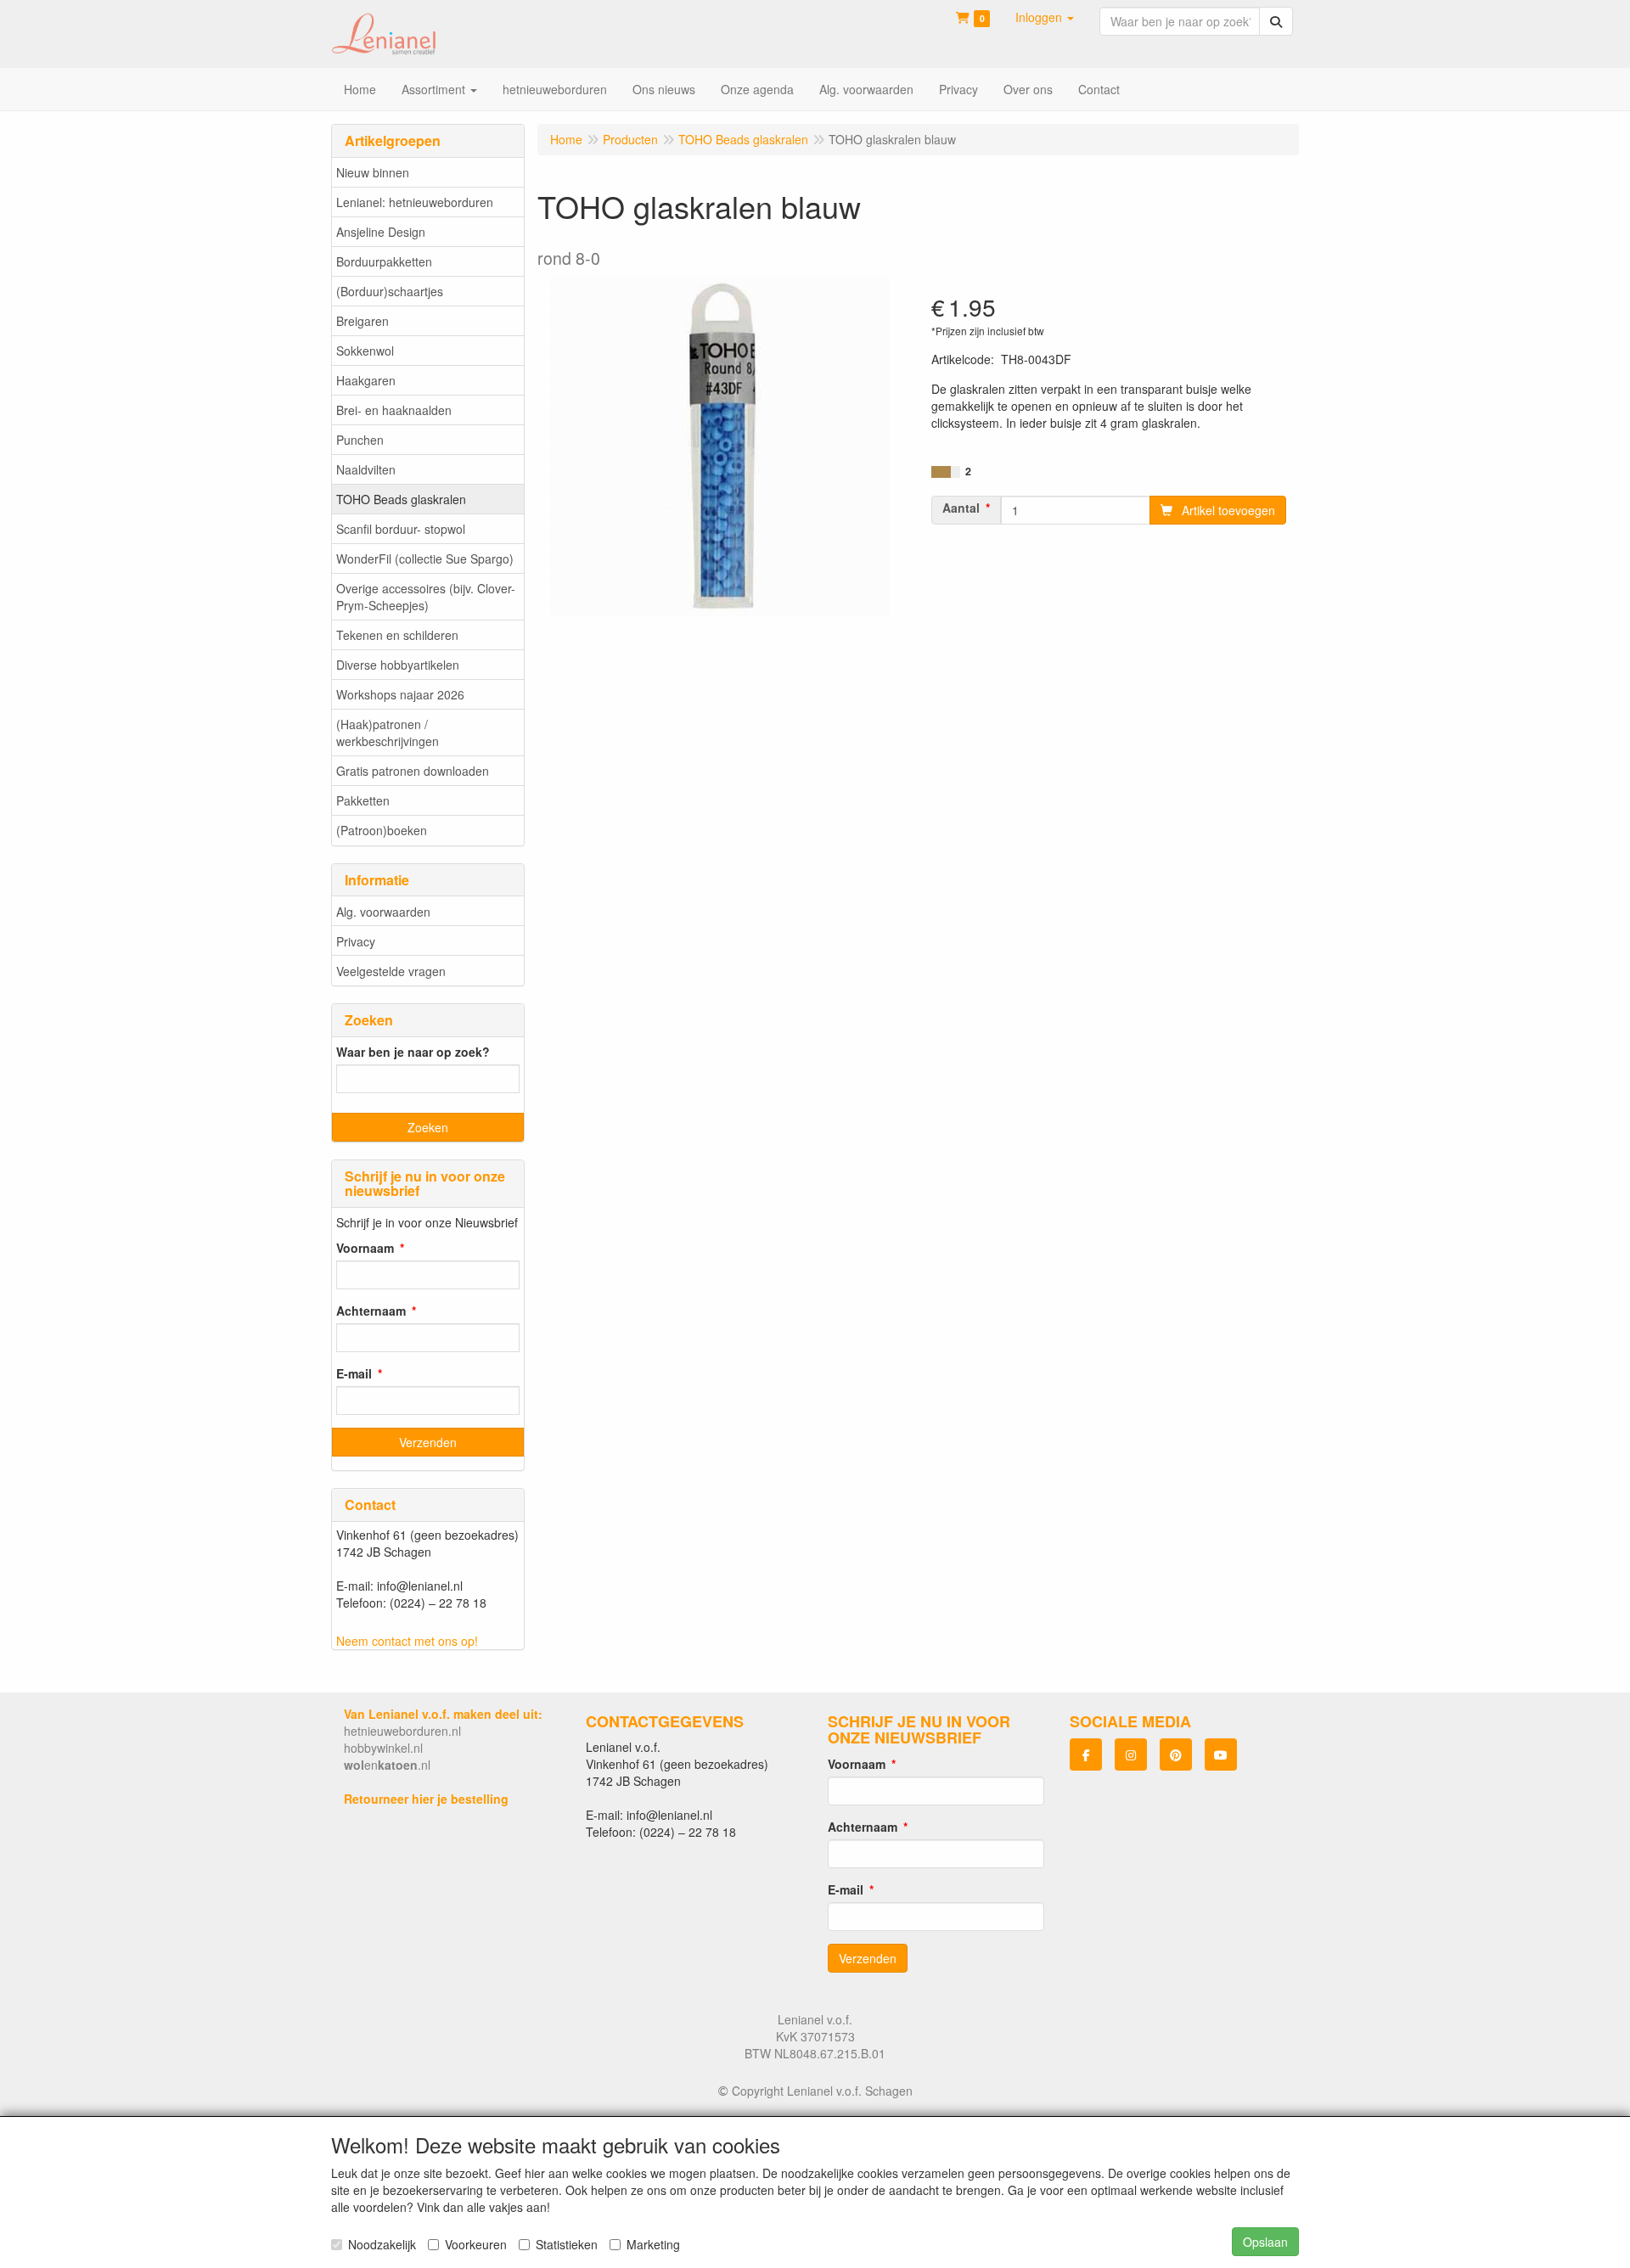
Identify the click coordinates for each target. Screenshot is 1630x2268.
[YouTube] (1221, 1754)
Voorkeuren (476, 2244)
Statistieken (567, 2244)
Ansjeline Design (381, 232)
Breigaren (363, 321)
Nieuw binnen (373, 172)
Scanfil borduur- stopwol (401, 529)
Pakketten (363, 800)
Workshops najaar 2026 (400, 694)
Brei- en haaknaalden (394, 410)
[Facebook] (1086, 1754)
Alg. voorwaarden (383, 912)
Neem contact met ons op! (407, 1641)
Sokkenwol (365, 351)
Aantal (961, 508)
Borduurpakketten (384, 261)
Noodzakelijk (382, 2244)
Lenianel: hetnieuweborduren (415, 202)
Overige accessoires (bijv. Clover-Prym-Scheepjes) (426, 597)
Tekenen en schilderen (397, 635)
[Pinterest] (1176, 1754)
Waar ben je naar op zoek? (413, 1052)
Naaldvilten (366, 469)
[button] (1045, 17)
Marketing (653, 2244)
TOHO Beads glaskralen (401, 499)
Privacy (356, 941)
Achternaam (371, 1311)
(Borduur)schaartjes (390, 291)
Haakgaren (366, 380)
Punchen (360, 440)
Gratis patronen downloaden (413, 771)
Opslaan (1265, 2242)
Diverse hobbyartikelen (398, 665)
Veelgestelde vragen (391, 971)
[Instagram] (1131, 1754)
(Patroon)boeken (382, 830)
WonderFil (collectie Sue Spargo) (425, 559)
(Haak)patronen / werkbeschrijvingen (388, 733)
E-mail (354, 1373)
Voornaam (365, 1248)
